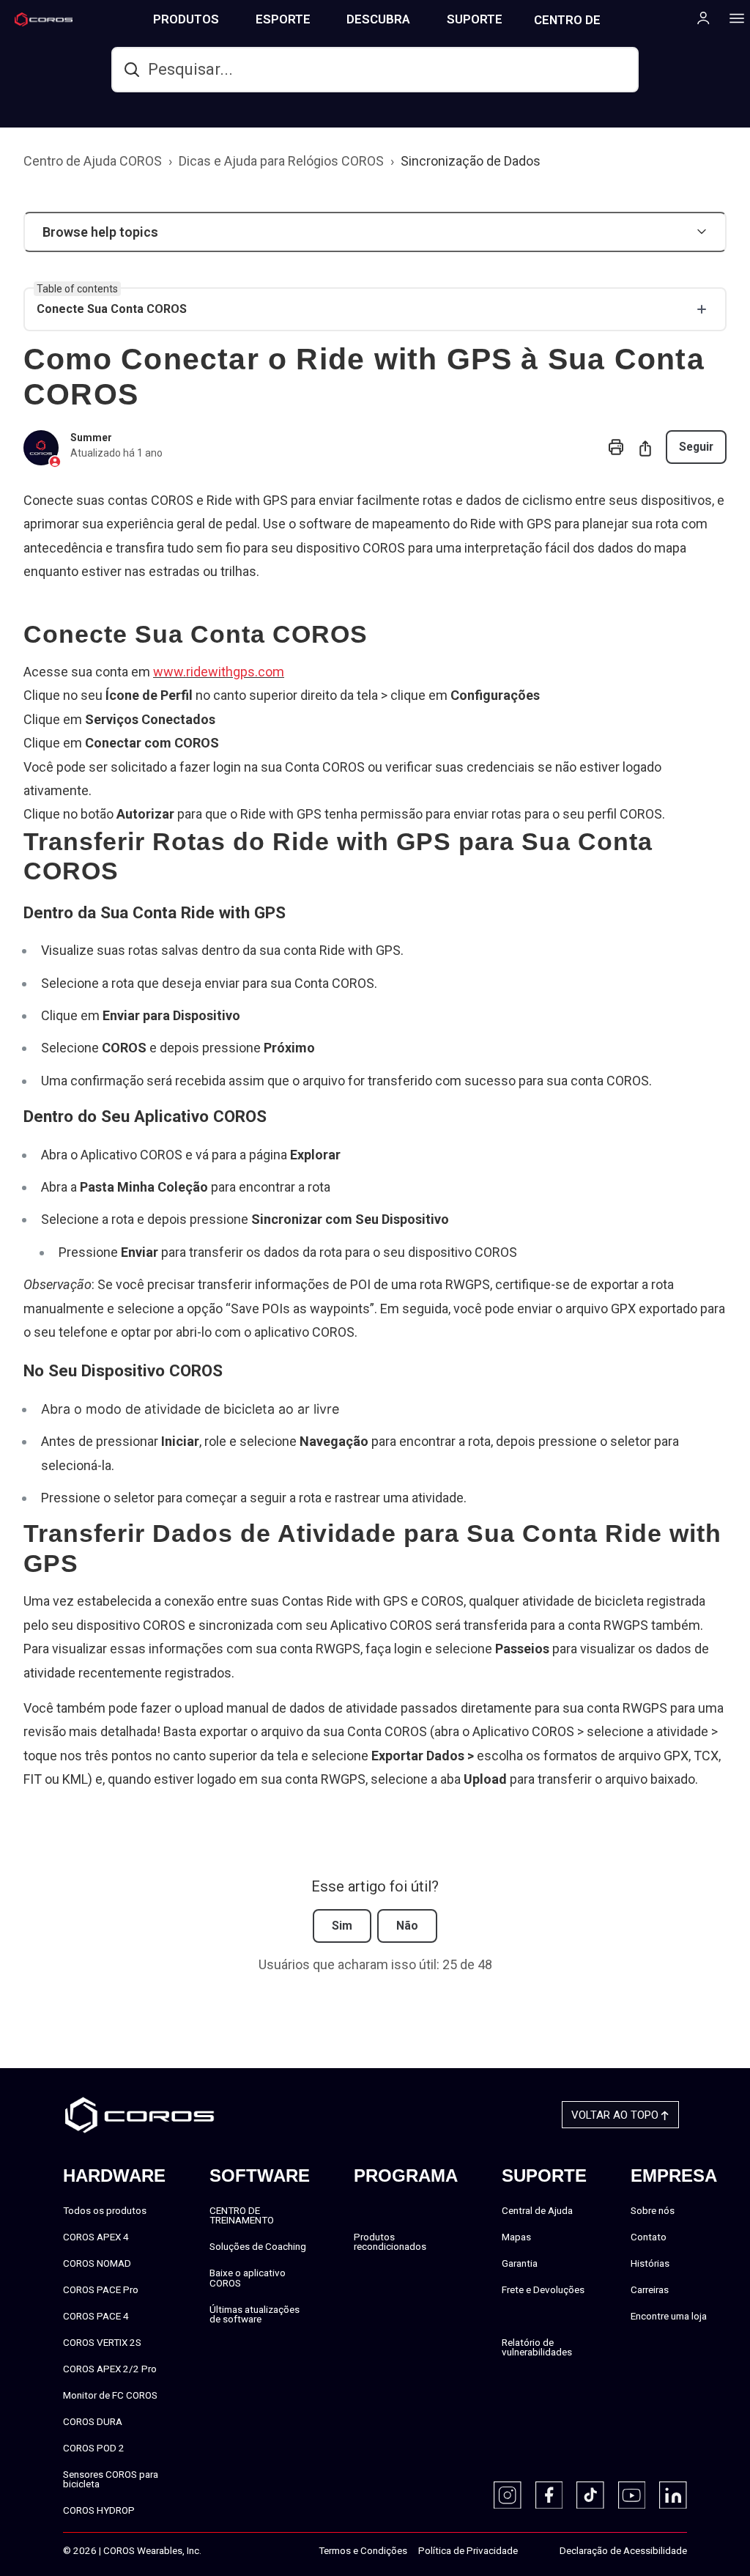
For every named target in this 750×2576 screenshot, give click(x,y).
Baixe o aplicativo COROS (248, 2278)
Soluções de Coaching (258, 2246)
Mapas (516, 2237)
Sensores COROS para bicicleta (111, 2479)
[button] (375, 232)
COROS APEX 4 (96, 2237)
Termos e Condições (363, 2550)
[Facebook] (549, 2495)
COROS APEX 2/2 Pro (110, 2369)
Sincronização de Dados (471, 161)
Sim (342, 1926)
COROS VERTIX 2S (102, 2342)
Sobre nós (653, 2210)
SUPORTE (475, 19)
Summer (91, 438)
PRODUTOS (186, 19)
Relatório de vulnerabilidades (537, 2347)
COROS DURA (93, 2421)
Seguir (696, 447)
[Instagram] (508, 2495)
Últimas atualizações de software (255, 2314)
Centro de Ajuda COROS (93, 161)
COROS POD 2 (94, 2448)
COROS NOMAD (97, 2263)
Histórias (650, 2263)
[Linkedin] (673, 2495)
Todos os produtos (105, 2210)
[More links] (732, 18)
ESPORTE (283, 19)
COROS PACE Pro (101, 2289)
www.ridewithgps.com (219, 672)
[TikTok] (590, 2495)
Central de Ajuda (537, 2210)
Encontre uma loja (669, 2316)
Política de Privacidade (468, 2550)
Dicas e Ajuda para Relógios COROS (281, 161)
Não (407, 1926)
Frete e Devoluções (543, 2289)
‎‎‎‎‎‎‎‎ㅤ (533, 2551)
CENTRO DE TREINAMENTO (576, 25)
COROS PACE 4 (96, 2316)
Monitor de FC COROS (110, 2395)
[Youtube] (632, 2495)
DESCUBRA (378, 19)
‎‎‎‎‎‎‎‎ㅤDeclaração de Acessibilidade (623, 2550)
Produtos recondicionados (390, 2242)
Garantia (520, 2263)
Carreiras (650, 2289)
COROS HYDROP (99, 2510)
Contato (649, 2237)
